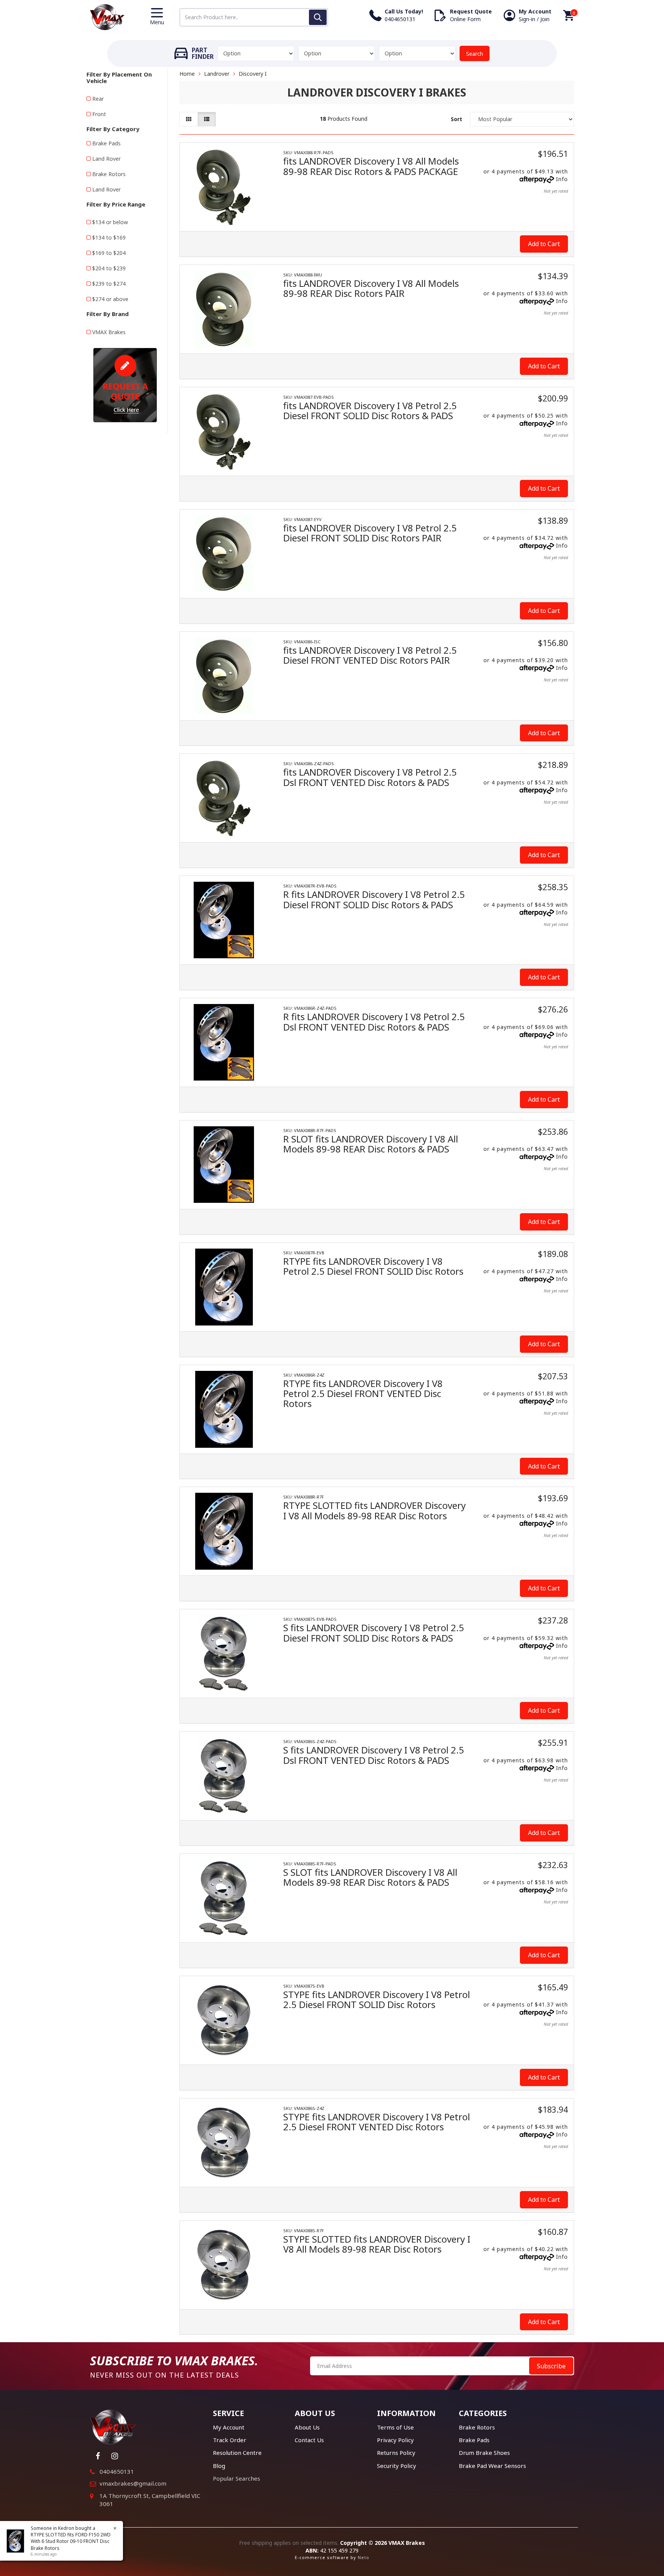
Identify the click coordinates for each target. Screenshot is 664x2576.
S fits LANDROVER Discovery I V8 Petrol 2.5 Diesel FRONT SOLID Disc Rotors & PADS (374, 1633)
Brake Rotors (109, 174)
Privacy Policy (395, 2440)
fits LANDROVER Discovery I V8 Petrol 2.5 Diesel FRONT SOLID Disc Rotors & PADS (370, 410)
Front (99, 114)
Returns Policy (396, 2453)
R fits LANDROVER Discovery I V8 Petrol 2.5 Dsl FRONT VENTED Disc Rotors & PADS (374, 1022)
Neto (364, 2557)
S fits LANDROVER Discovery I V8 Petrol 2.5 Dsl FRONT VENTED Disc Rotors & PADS (374, 1755)
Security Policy (397, 2466)
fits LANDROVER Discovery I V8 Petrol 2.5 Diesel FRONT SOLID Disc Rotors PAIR (370, 533)
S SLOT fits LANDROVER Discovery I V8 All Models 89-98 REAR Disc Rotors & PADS (370, 1877)
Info (562, 179)
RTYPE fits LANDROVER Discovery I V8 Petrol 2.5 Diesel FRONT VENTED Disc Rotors (363, 1394)
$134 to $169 (109, 237)
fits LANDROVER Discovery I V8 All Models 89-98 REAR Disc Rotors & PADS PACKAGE (371, 166)
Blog (219, 2466)
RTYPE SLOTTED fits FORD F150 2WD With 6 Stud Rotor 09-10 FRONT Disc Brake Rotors (71, 2541)
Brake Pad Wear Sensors (492, 2466)
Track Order (230, 2440)
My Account (229, 2427)
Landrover (217, 74)
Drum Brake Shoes (484, 2453)
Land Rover (106, 159)
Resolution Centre (237, 2453)
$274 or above (110, 299)
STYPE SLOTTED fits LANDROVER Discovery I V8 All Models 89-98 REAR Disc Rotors (377, 2244)
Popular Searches (237, 2478)
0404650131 (117, 2471)
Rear (98, 99)
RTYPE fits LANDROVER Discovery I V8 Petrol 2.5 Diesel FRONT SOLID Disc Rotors (373, 1266)
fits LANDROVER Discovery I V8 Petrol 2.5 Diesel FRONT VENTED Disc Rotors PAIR (370, 655)
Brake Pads (106, 143)
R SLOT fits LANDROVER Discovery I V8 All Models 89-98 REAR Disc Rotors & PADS (371, 1144)
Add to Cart (544, 244)
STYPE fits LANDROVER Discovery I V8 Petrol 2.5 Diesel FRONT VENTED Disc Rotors (377, 2122)
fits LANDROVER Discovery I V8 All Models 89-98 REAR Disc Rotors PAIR (371, 288)
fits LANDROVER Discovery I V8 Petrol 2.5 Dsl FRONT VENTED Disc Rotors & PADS (370, 777)
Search (475, 54)
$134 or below (110, 222)
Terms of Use (395, 2427)
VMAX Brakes (109, 332)
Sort (456, 119)
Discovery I (253, 74)
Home (187, 74)
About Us (307, 2427)
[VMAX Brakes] (107, 16)
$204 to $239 (109, 268)
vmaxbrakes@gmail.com (133, 2483)
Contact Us (309, 2440)
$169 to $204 (109, 253)
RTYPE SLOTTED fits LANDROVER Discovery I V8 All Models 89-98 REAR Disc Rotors (374, 1510)
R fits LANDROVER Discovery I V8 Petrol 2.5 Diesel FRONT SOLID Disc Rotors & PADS (374, 899)
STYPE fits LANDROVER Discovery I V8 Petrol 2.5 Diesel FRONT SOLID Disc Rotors (377, 1999)
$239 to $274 (109, 284)
